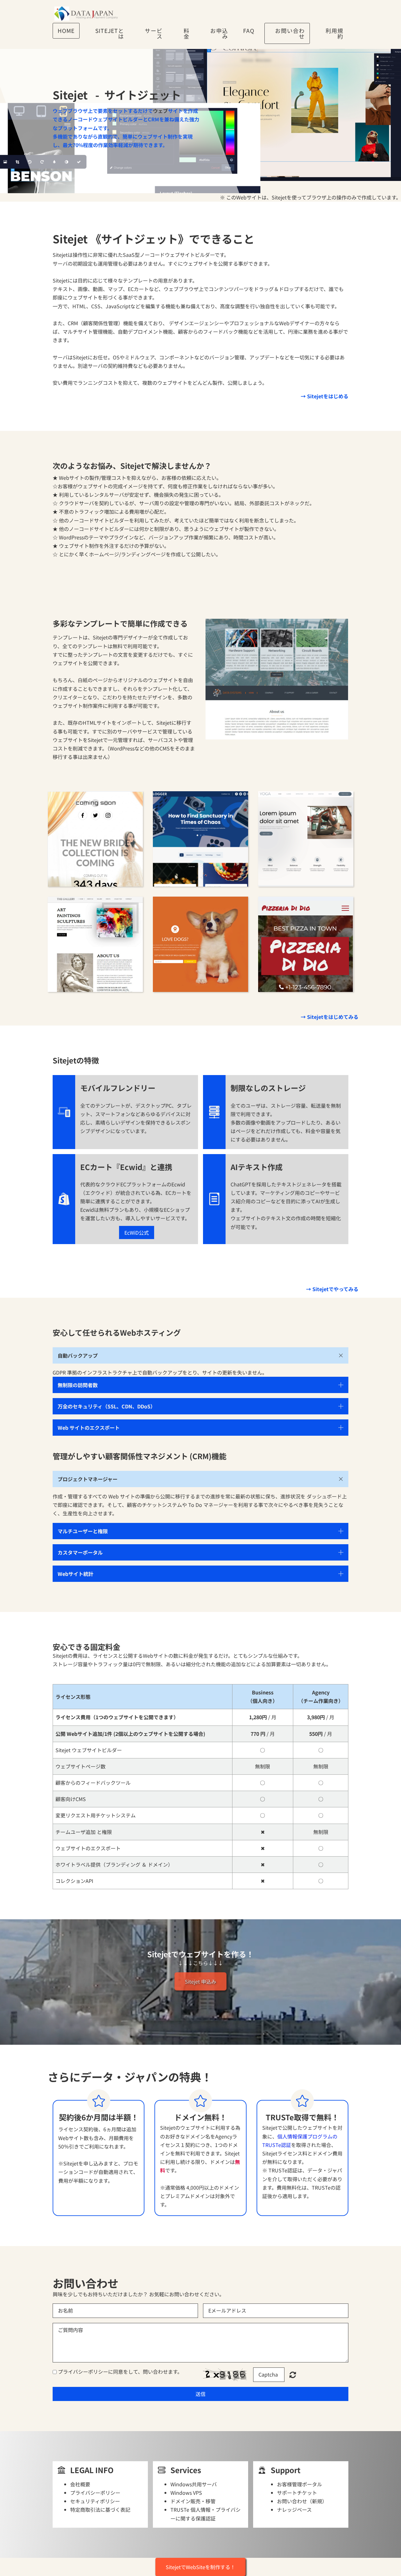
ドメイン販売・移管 (193, 2501)
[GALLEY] (95, 944)
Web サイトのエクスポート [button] (89, 1428)
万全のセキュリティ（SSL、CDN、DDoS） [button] (107, 1406)
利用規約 (334, 33)
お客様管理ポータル (299, 2484)
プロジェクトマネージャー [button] (88, 1479)
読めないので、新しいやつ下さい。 (293, 2375)
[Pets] (200, 944)
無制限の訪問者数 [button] (78, 1385)
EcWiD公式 (137, 1232)
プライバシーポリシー (83, 2372)
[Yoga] (306, 839)
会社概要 (80, 2484)
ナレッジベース (294, 2510)
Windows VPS (186, 2493)
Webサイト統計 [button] (76, 1574)
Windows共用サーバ (194, 2484)
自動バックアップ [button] (78, 1355)
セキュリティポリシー (95, 2501)
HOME (66, 31)
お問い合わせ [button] (290, 33)
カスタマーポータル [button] (80, 1552)
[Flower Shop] (95, 839)
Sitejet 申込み (200, 1981)
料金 (187, 33)
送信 (200, 2394)
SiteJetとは (110, 33)
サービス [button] (154, 33)
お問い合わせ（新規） (302, 2501)
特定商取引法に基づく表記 (100, 2510)
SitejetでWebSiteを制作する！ (200, 2567)
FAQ (249, 31)
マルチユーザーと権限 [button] (83, 1531)
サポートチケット (297, 2493)
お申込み (219, 33)
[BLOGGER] (200, 839)
